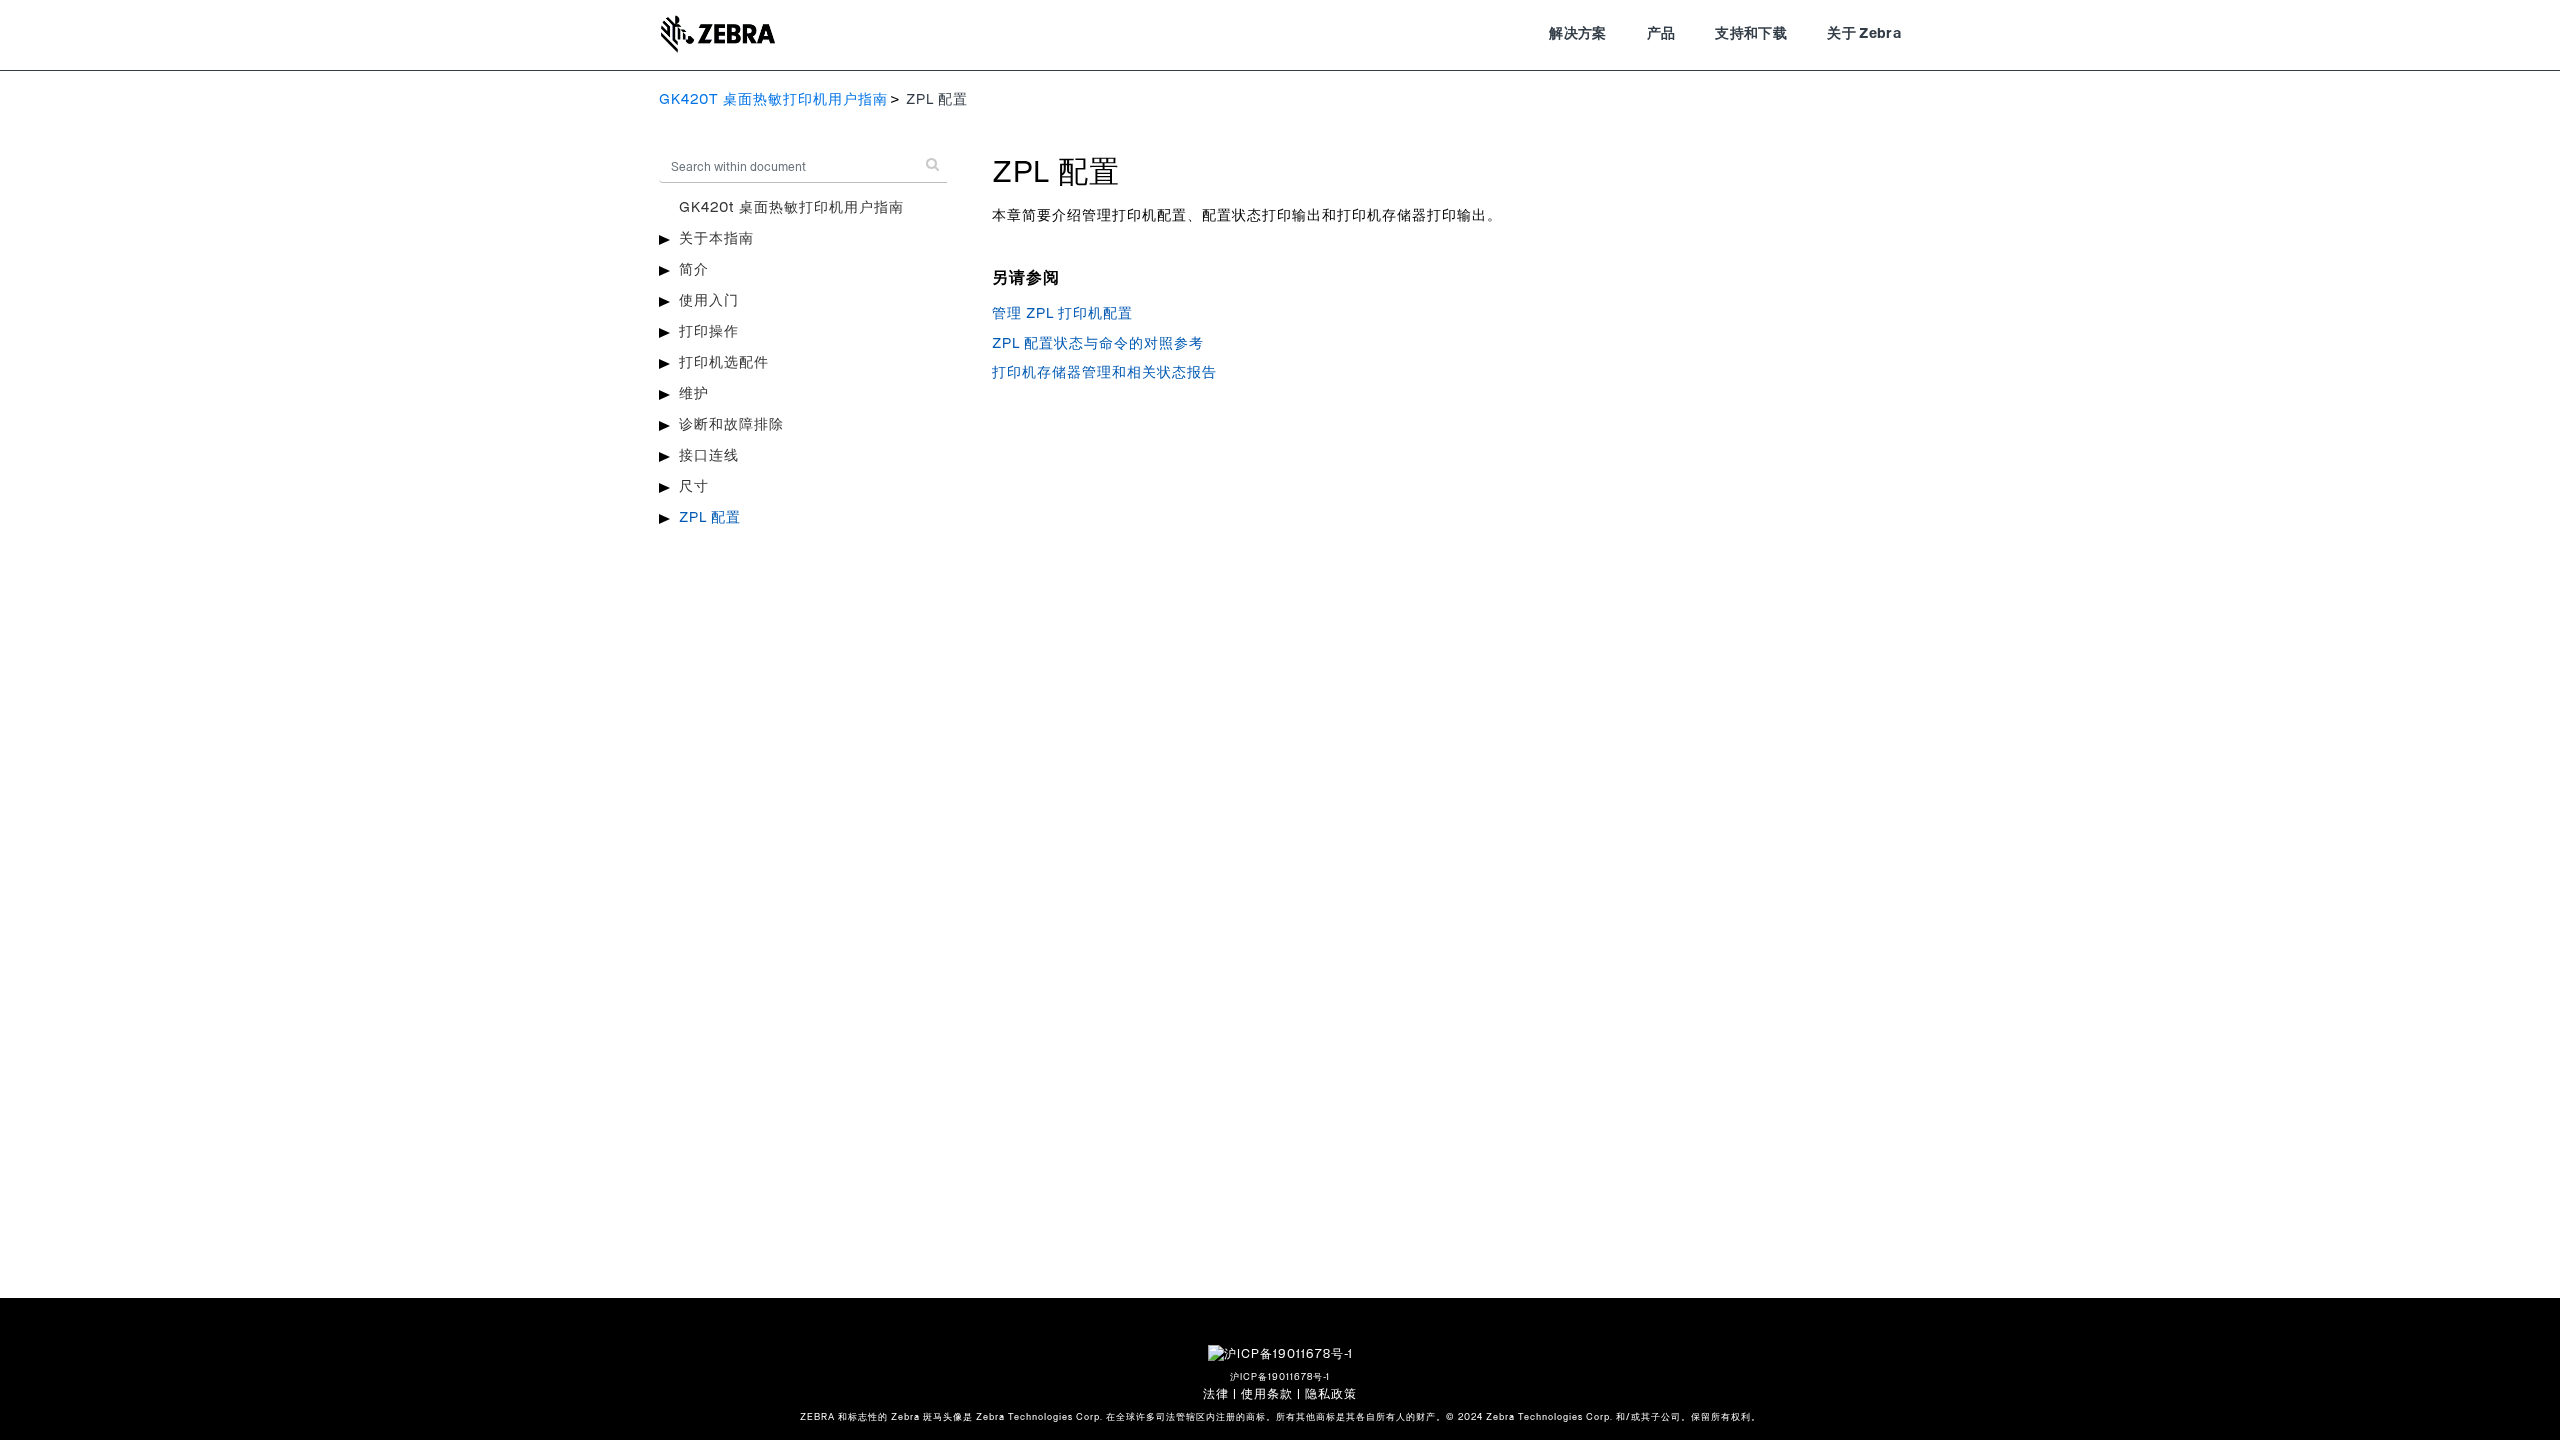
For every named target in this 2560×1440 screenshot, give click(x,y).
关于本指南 (716, 239)
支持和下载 (1751, 34)
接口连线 (709, 456)
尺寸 (694, 487)
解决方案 (1577, 34)
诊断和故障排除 (731, 425)
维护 (694, 394)
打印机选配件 (724, 363)
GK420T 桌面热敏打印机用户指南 (773, 100)
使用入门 (709, 301)
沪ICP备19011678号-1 (1280, 1377)
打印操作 (709, 332)
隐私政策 (1331, 1394)
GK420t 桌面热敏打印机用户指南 (791, 208)
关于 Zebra (1864, 34)
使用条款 (1267, 1394)
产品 (1661, 34)
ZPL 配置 (710, 518)
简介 (694, 270)
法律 (1216, 1394)
